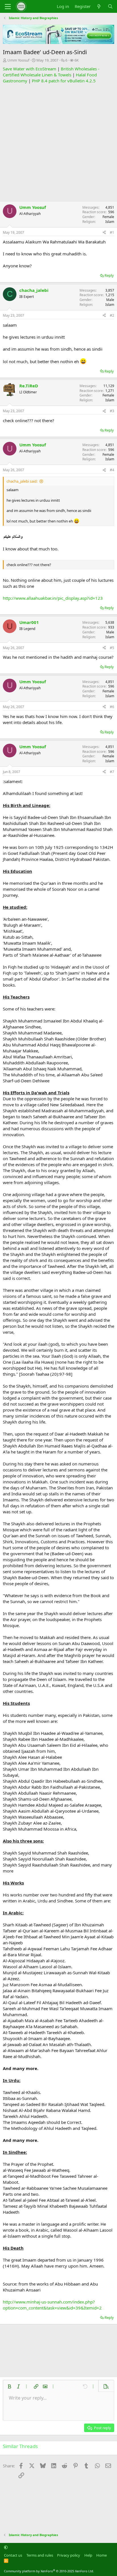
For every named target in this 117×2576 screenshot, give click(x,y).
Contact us (13, 2555)
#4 (112, 470)
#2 (112, 315)
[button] (9, 2386)
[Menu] (8, 7)
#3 (112, 411)
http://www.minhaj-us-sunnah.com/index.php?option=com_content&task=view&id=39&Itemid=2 (52, 2305)
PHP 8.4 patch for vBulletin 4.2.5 (64, 81)
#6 (112, 707)
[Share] (104, 233)
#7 (112, 772)
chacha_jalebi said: (22, 481)
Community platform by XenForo (49, 2571)
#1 (112, 232)
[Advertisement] (58, 143)
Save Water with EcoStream (30, 69)
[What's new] (99, 6)
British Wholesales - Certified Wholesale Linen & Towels (51, 72)
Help (88, 2555)
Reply (109, 275)
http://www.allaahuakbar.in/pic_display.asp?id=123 (53, 598)
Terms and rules (40, 2555)
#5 (112, 648)
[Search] (110, 6)
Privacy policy (69, 2555)
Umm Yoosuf (18, 60)
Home (102, 2555)
